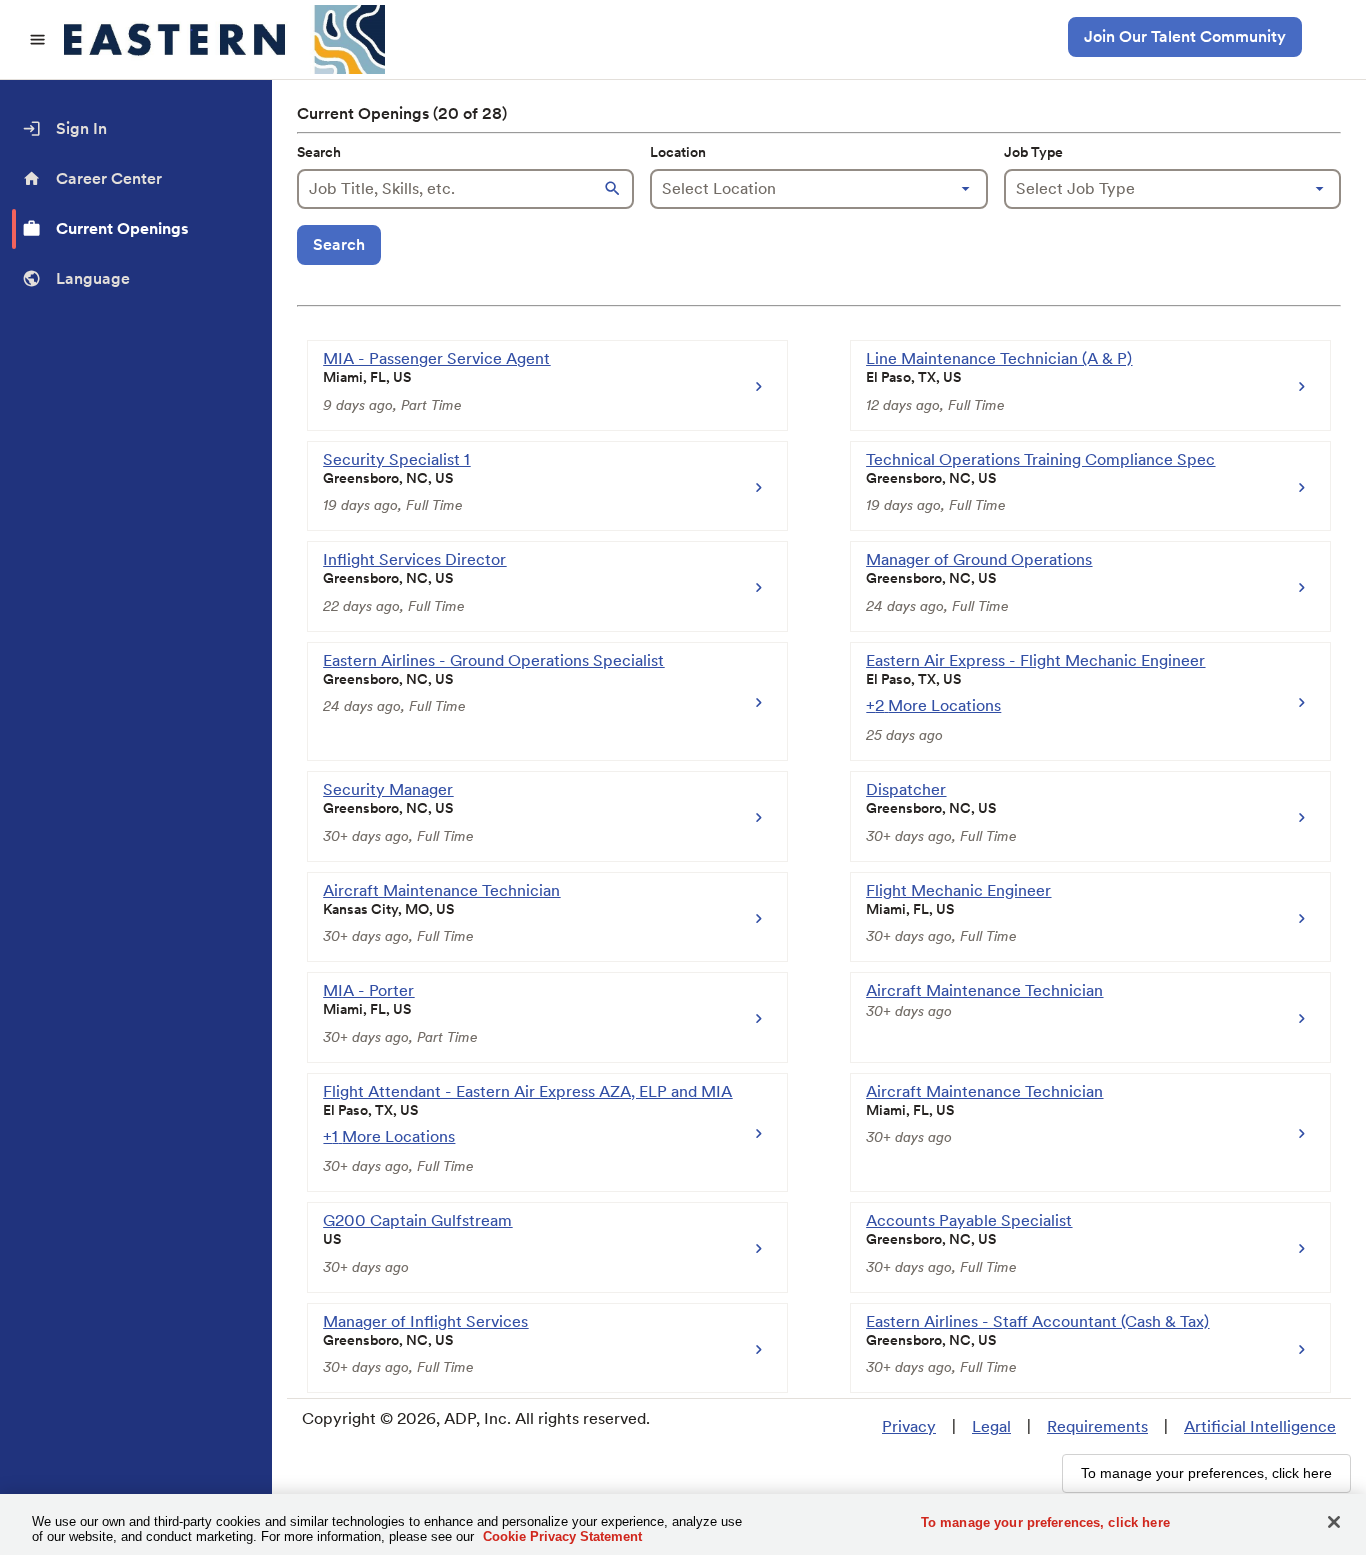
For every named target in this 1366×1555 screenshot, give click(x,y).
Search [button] (339, 244)
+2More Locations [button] (933, 705)
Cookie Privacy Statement (562, 1536)
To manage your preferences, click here (1045, 1522)
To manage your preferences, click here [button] (1206, 1473)
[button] (614, 189)
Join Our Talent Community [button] (1185, 36)
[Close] (1334, 1522)
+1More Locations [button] (389, 1136)
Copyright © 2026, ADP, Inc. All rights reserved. (476, 1418)
